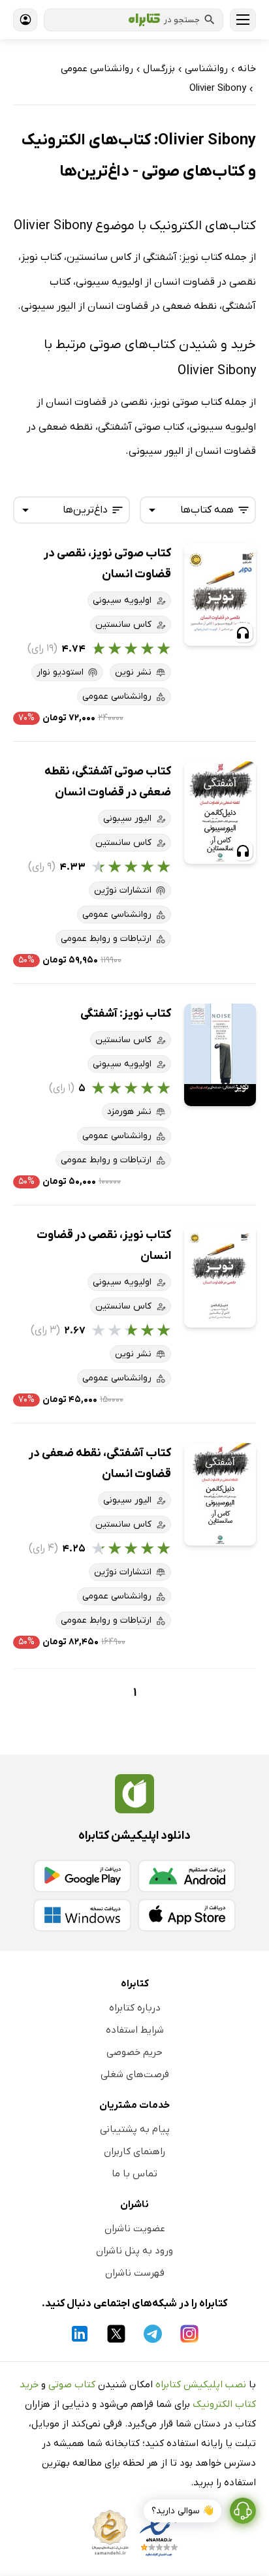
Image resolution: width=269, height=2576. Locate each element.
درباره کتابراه (135, 2008)
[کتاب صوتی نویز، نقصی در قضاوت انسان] (220, 595)
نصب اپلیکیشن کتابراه (201, 2385)
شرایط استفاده (135, 2030)
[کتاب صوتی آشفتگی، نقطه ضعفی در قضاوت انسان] (220, 813)
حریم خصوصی (134, 2052)
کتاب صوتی (72, 2385)
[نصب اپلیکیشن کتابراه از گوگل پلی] (82, 1876)
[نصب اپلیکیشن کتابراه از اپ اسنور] (187, 1915)
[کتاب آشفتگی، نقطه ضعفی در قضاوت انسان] (220, 1494)
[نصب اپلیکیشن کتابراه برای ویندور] (82, 1915)
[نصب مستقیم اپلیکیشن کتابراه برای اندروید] (187, 1876)
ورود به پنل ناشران (134, 2251)
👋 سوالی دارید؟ (182, 2511)
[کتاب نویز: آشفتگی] (220, 1055)
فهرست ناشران (135, 2273)
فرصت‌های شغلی (135, 2075)
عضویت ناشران (135, 2229)
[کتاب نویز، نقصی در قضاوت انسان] (220, 1276)
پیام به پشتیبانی (135, 2129)
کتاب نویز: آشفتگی (126, 1014)
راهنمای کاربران (134, 2152)
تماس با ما (134, 2174)
